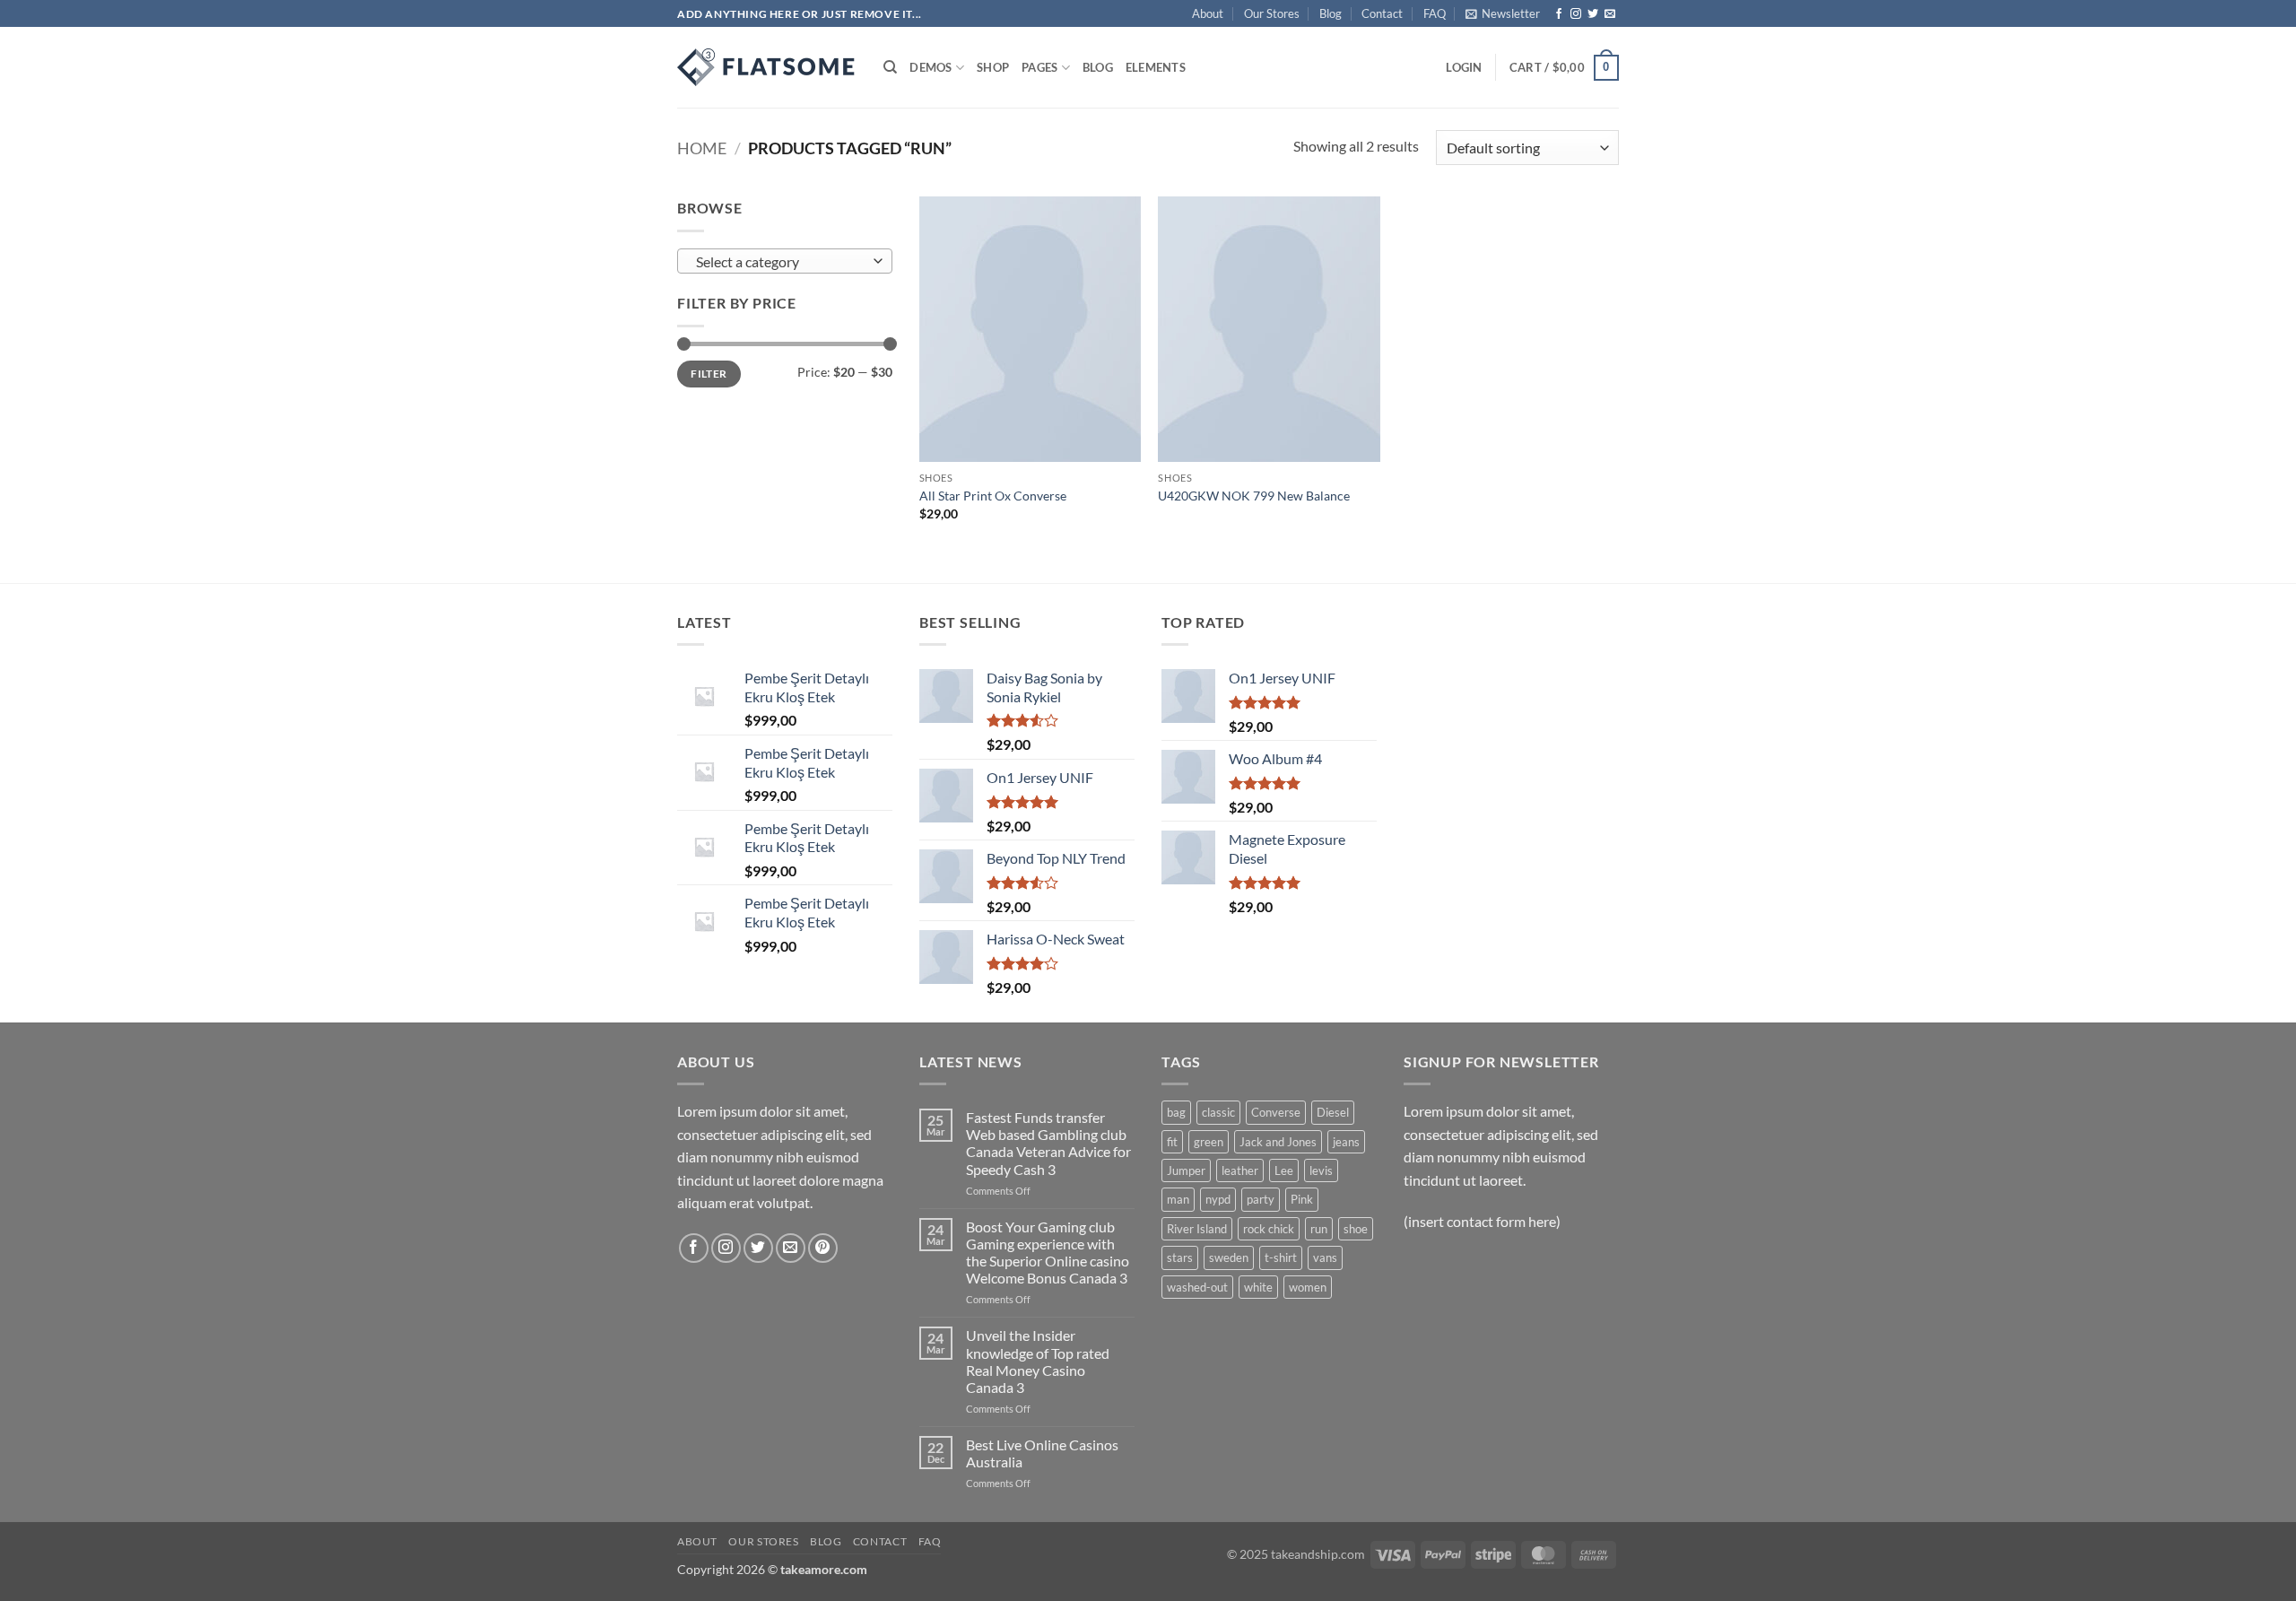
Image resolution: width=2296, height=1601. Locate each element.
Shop (993, 67)
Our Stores (1272, 13)
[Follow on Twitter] (1593, 14)
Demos (931, 67)
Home (702, 148)
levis (1321, 1170)
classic (1218, 1112)
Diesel (1333, 1112)
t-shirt (1281, 1257)
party (1261, 1199)
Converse (1276, 1112)
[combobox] (785, 261)
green (1209, 1142)
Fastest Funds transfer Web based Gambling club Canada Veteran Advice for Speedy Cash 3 (1048, 1143)
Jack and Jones (1278, 1142)
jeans (1346, 1142)
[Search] (890, 67)
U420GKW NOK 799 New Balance (1254, 496)
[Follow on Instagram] (1576, 14)
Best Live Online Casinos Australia (1042, 1453)
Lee (1284, 1170)
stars (1180, 1257)
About (1208, 13)
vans (1325, 1257)
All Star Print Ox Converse (993, 496)
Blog (1331, 13)
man (1178, 1199)
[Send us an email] (1610, 14)
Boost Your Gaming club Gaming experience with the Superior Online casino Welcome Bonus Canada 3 (1048, 1253)
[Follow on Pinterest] (823, 1248)
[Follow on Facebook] (1559, 14)
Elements (1156, 67)
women (1308, 1287)
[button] (1503, 13)
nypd (1218, 1199)
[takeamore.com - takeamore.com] (767, 67)
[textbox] (781, 262)
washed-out (1197, 1287)
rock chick (1269, 1229)
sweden (1229, 1257)
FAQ (1435, 13)
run (1319, 1229)
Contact (1382, 13)
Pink (1302, 1199)
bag (1176, 1112)
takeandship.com (1318, 1554)
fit (1172, 1142)
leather (1240, 1170)
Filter (709, 374)
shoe (1356, 1229)
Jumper (1186, 1170)
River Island (1197, 1229)
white (1258, 1287)
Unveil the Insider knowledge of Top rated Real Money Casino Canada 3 (1038, 1361)
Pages (1039, 67)
